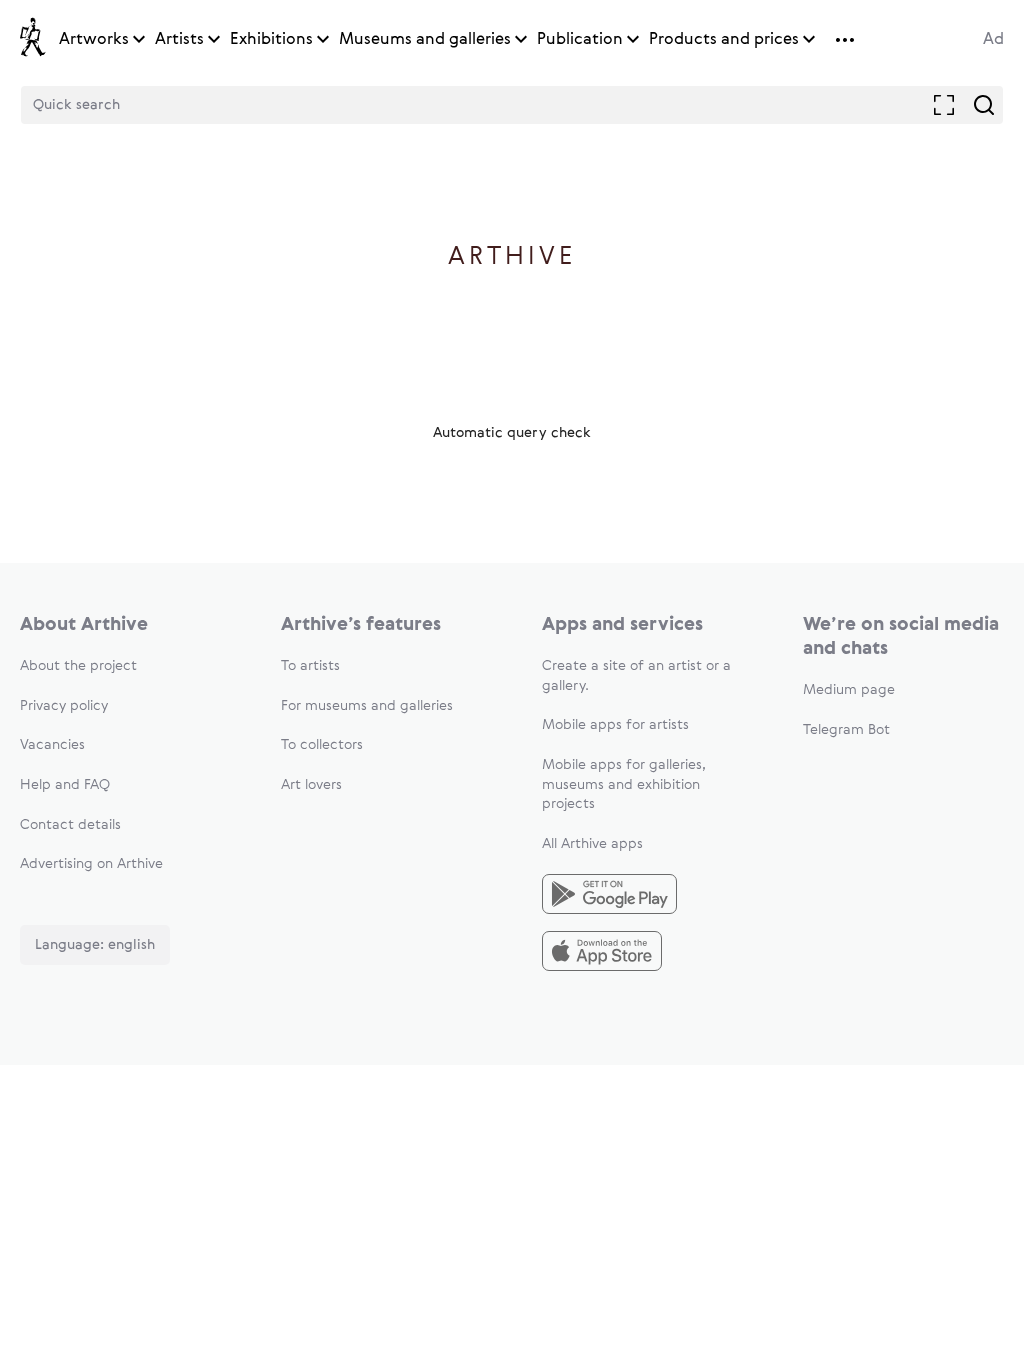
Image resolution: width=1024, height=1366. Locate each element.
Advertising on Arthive (91, 864)
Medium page (849, 690)
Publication (580, 40)
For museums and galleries (367, 706)
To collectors (322, 745)
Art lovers (311, 785)
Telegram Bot (846, 730)
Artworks (94, 40)
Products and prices (724, 40)
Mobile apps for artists (615, 725)
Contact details (70, 825)
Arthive (512, 257)
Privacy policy (64, 706)
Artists (179, 40)
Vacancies (52, 745)
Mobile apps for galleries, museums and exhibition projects (624, 784)
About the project (78, 666)
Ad (993, 40)
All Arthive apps (592, 844)
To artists (310, 666)
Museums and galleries (425, 40)
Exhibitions (271, 40)
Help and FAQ (65, 785)
